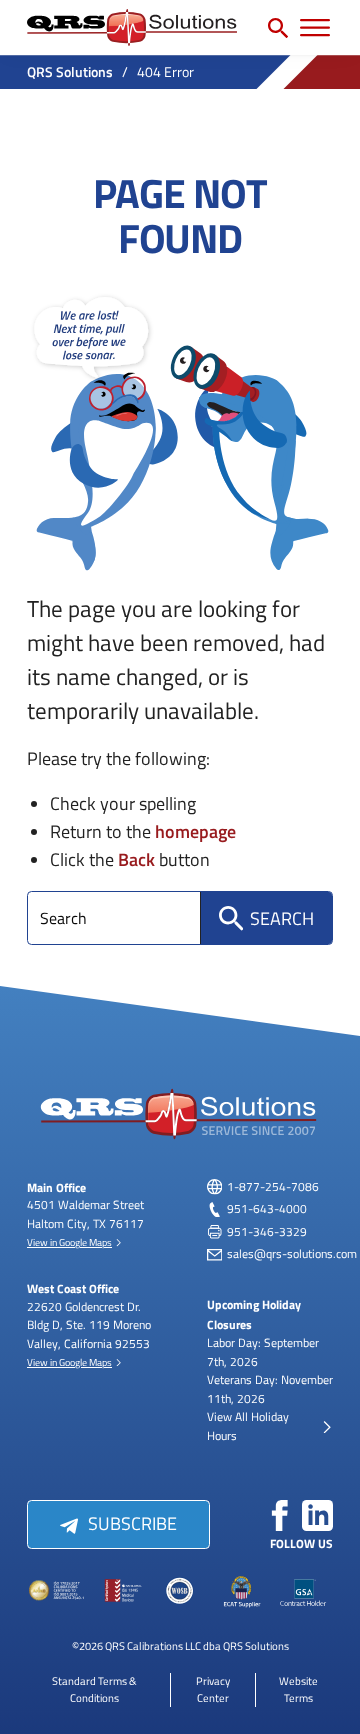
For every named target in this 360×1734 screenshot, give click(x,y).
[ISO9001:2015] (118, 1591)
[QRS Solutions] (132, 27)
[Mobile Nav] (315, 28)
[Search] (278, 28)
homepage (195, 830)
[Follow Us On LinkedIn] (318, 1516)
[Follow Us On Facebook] (280, 1516)
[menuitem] (94, 1689)
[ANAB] (57, 1591)
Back (136, 858)
